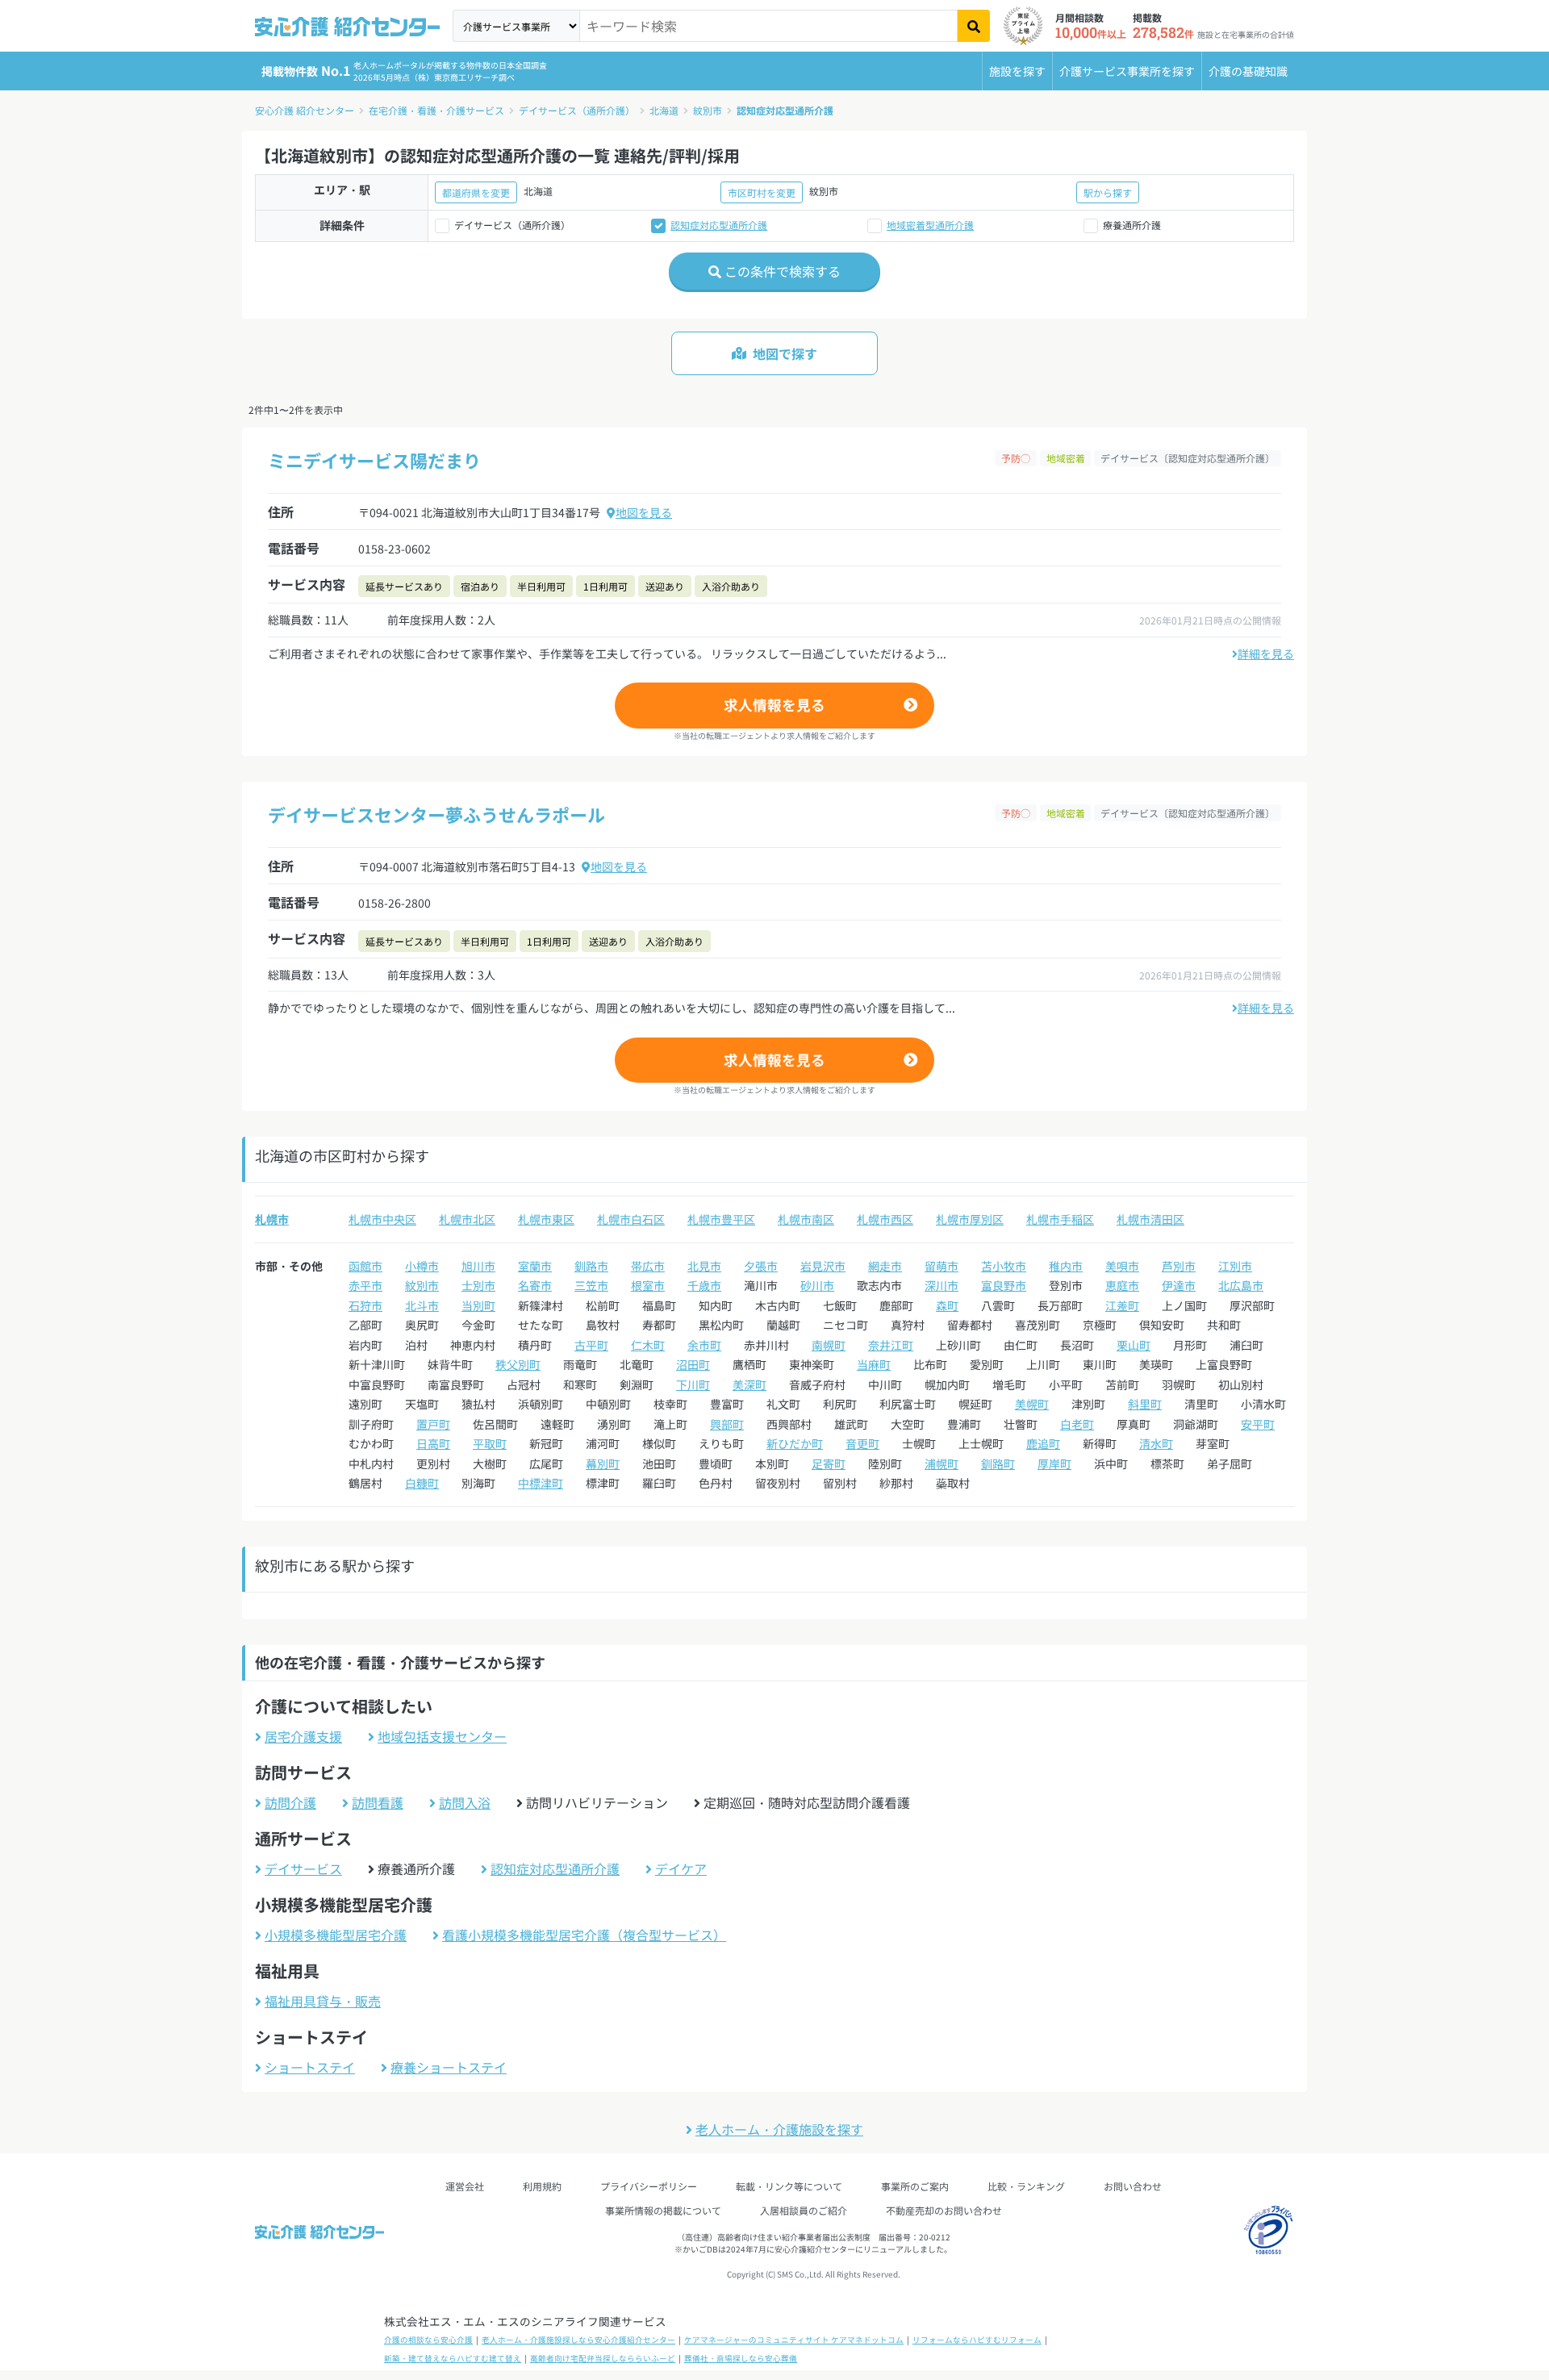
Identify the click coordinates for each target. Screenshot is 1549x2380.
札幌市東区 (546, 1219)
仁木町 (648, 1345)
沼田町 (693, 1364)
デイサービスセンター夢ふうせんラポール (436, 814)
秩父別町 (518, 1364)
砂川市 (817, 1285)
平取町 (490, 1443)
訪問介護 (290, 1802)
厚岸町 (1054, 1463)
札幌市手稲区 (1060, 1219)
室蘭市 (535, 1266)
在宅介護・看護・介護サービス (436, 110)
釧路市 (591, 1266)
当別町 (478, 1305)
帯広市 (648, 1266)
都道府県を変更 (476, 192)
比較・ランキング (1026, 2186)
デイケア (681, 1869)
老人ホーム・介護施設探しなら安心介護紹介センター (578, 2340)
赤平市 (365, 1285)
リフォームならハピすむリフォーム (977, 2340)
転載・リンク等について (789, 2186)
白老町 (1077, 1424)
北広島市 (1241, 1285)
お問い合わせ (1133, 2186)
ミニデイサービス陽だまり (374, 460)
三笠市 (591, 1285)
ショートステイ (310, 2067)
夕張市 (761, 1266)
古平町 (591, 1345)
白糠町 (422, 1483)
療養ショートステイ (449, 2067)
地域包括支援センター (442, 1736)
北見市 (704, 1266)
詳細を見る (1266, 653)
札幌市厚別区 (970, 1219)
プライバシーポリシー (649, 2186)
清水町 (1156, 1443)
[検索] (974, 26)
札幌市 (272, 1219)
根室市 (648, 1285)
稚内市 (1066, 1266)
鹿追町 (1043, 1443)
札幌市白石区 (631, 1219)
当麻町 (874, 1364)
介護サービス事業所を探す (1127, 71)
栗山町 (1134, 1345)
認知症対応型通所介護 (785, 110)
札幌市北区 (467, 1219)
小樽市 (422, 1266)
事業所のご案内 (915, 2186)
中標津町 (541, 1483)
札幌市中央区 (382, 1219)
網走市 (885, 1266)
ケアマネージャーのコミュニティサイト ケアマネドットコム (794, 2340)
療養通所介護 (1132, 225)
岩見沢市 (823, 1266)
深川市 (942, 1285)
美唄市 (1122, 1266)
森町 (947, 1305)
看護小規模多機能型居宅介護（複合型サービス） (584, 1935)
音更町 (862, 1443)
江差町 (1122, 1305)
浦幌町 (942, 1463)
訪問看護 (378, 1802)
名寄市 (535, 1285)
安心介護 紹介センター (305, 110)
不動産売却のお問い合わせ (944, 2210)
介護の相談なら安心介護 (428, 2340)
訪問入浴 (465, 1802)
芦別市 (1179, 1266)
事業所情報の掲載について (663, 2210)
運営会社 (465, 2186)
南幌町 (829, 1345)
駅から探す (1108, 192)
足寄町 (829, 1463)
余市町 (704, 1345)
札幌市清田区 (1150, 1219)
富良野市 (1004, 1285)
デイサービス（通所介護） (577, 110)
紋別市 (708, 110)
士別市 (478, 1285)
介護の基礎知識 (1248, 71)
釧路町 (998, 1463)
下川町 (693, 1384)
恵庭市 (1122, 1285)
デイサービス (303, 1869)
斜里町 (1145, 1404)
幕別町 (603, 1463)
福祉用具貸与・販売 (323, 2001)
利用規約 (542, 2186)
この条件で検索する (781, 271)
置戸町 (433, 1424)
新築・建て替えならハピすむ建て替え (453, 2358)
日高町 (433, 1443)
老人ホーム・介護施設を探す (779, 2129)
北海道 (664, 110)
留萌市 (942, 1266)
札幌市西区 (885, 1219)
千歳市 (704, 1285)
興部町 (727, 1424)
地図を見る (644, 512)
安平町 (1258, 1424)
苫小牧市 (1004, 1266)
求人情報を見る (774, 705)
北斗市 (422, 1305)
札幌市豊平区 (721, 1219)
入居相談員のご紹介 (804, 2210)
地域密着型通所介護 (930, 225)
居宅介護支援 (303, 1736)
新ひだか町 (795, 1443)
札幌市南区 (806, 1219)
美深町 (749, 1384)
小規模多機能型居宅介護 (336, 1935)
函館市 (365, 1266)
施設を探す (1017, 71)
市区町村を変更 (762, 192)
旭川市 (478, 1266)
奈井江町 (891, 1345)
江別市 (1235, 1266)
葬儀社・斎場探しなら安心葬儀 (741, 2358)
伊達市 (1179, 1285)
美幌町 (1032, 1404)
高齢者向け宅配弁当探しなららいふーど (603, 2358)
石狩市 (365, 1305)
